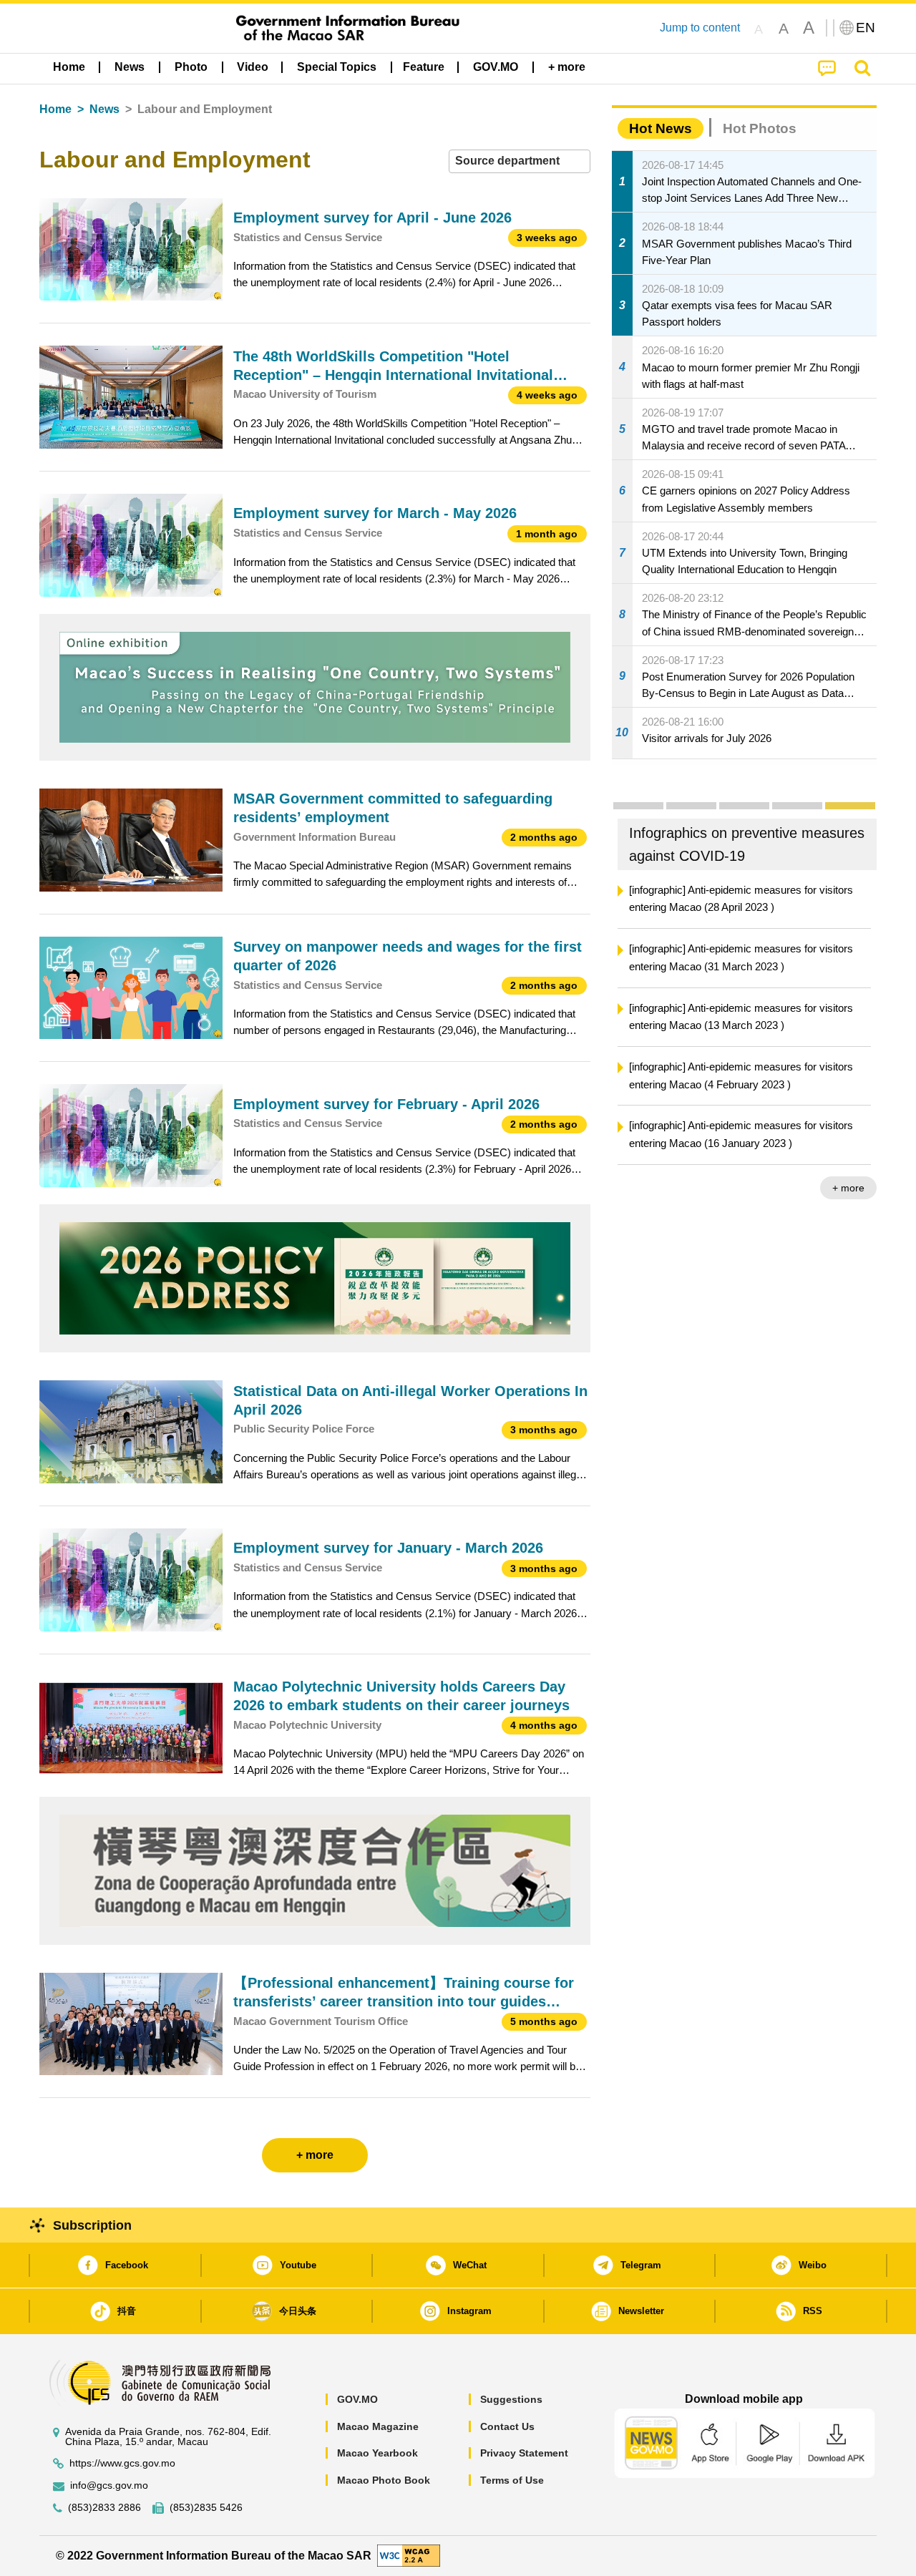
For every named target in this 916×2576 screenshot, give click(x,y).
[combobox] (520, 161)
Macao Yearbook (377, 2453)
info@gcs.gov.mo (109, 2485)
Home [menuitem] (69, 67)
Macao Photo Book (384, 2480)
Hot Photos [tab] (760, 128)
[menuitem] (130, 67)
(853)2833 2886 (104, 2508)
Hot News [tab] (661, 128)
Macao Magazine (378, 2426)
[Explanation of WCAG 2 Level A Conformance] (409, 2555)
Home (55, 109)
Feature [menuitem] (424, 67)
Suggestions (511, 2399)
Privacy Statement (524, 2453)
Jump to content (700, 28)
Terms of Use (512, 2480)
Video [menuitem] (253, 67)
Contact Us (507, 2426)
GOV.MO (357, 2399)
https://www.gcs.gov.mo (122, 2463)
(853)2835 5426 (206, 2508)
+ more (848, 1188)
